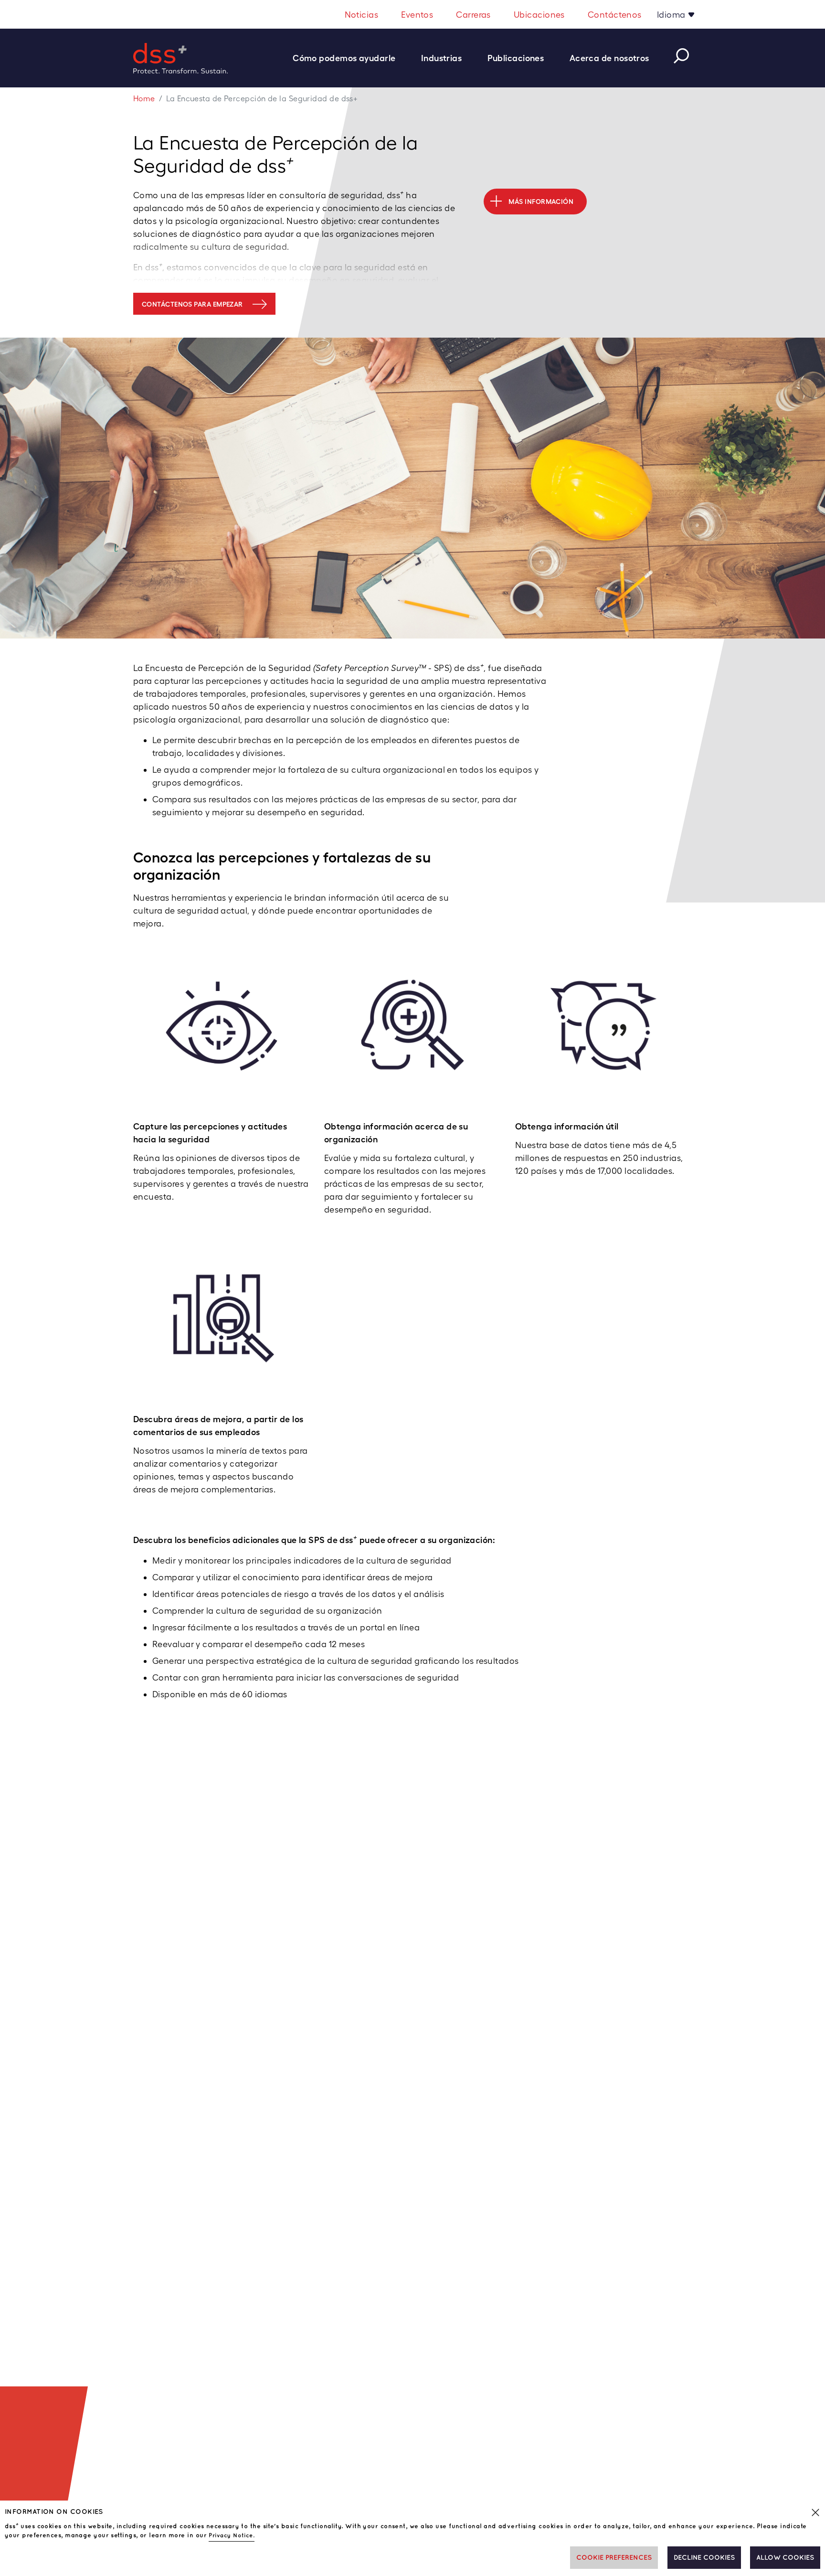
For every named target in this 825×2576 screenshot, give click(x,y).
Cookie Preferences (614, 2558)
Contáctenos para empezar (192, 304)
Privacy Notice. (232, 2536)
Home (144, 99)
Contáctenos (615, 15)
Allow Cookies (785, 2558)
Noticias (362, 15)
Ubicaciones (539, 15)
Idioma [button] (672, 15)
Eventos (417, 15)
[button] (349, 58)
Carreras (473, 15)
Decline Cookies (704, 2558)
